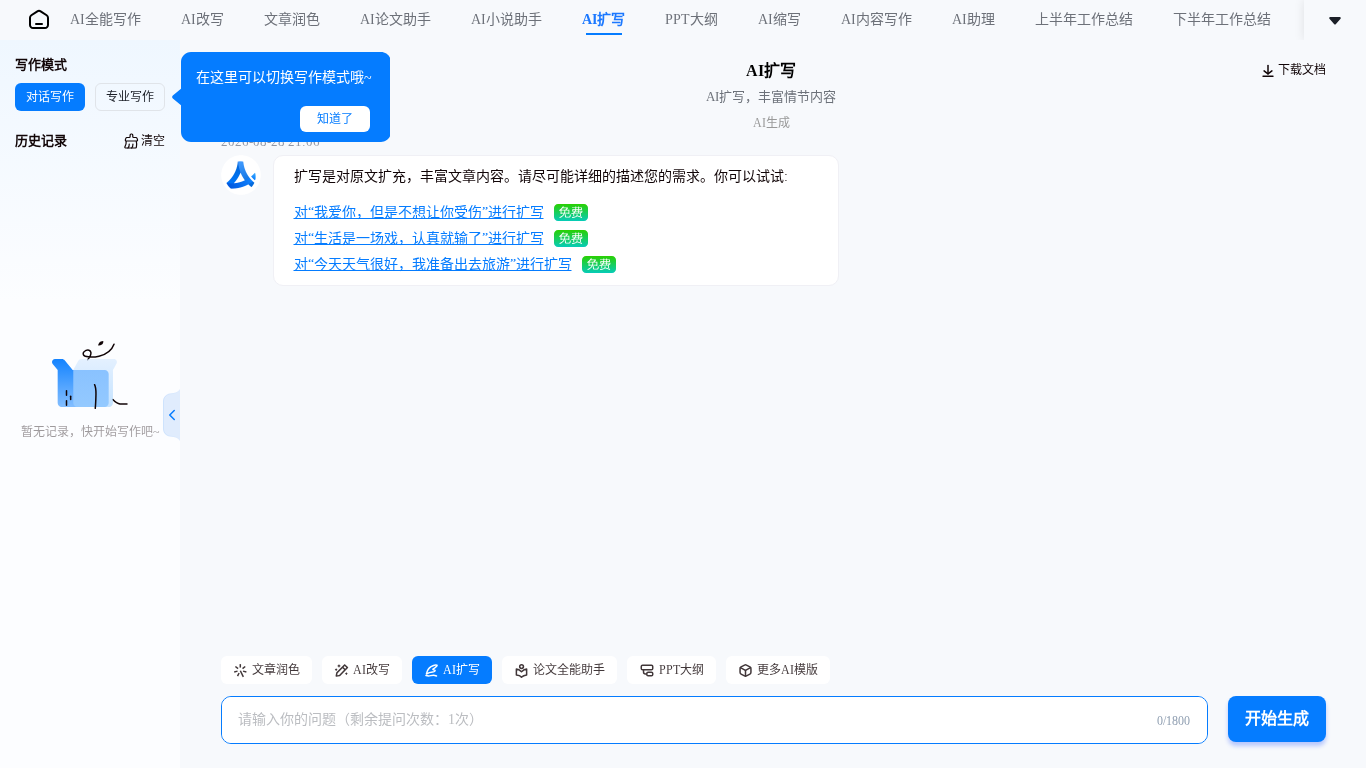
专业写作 (130, 97)
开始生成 (1277, 718)
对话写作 (50, 97)
